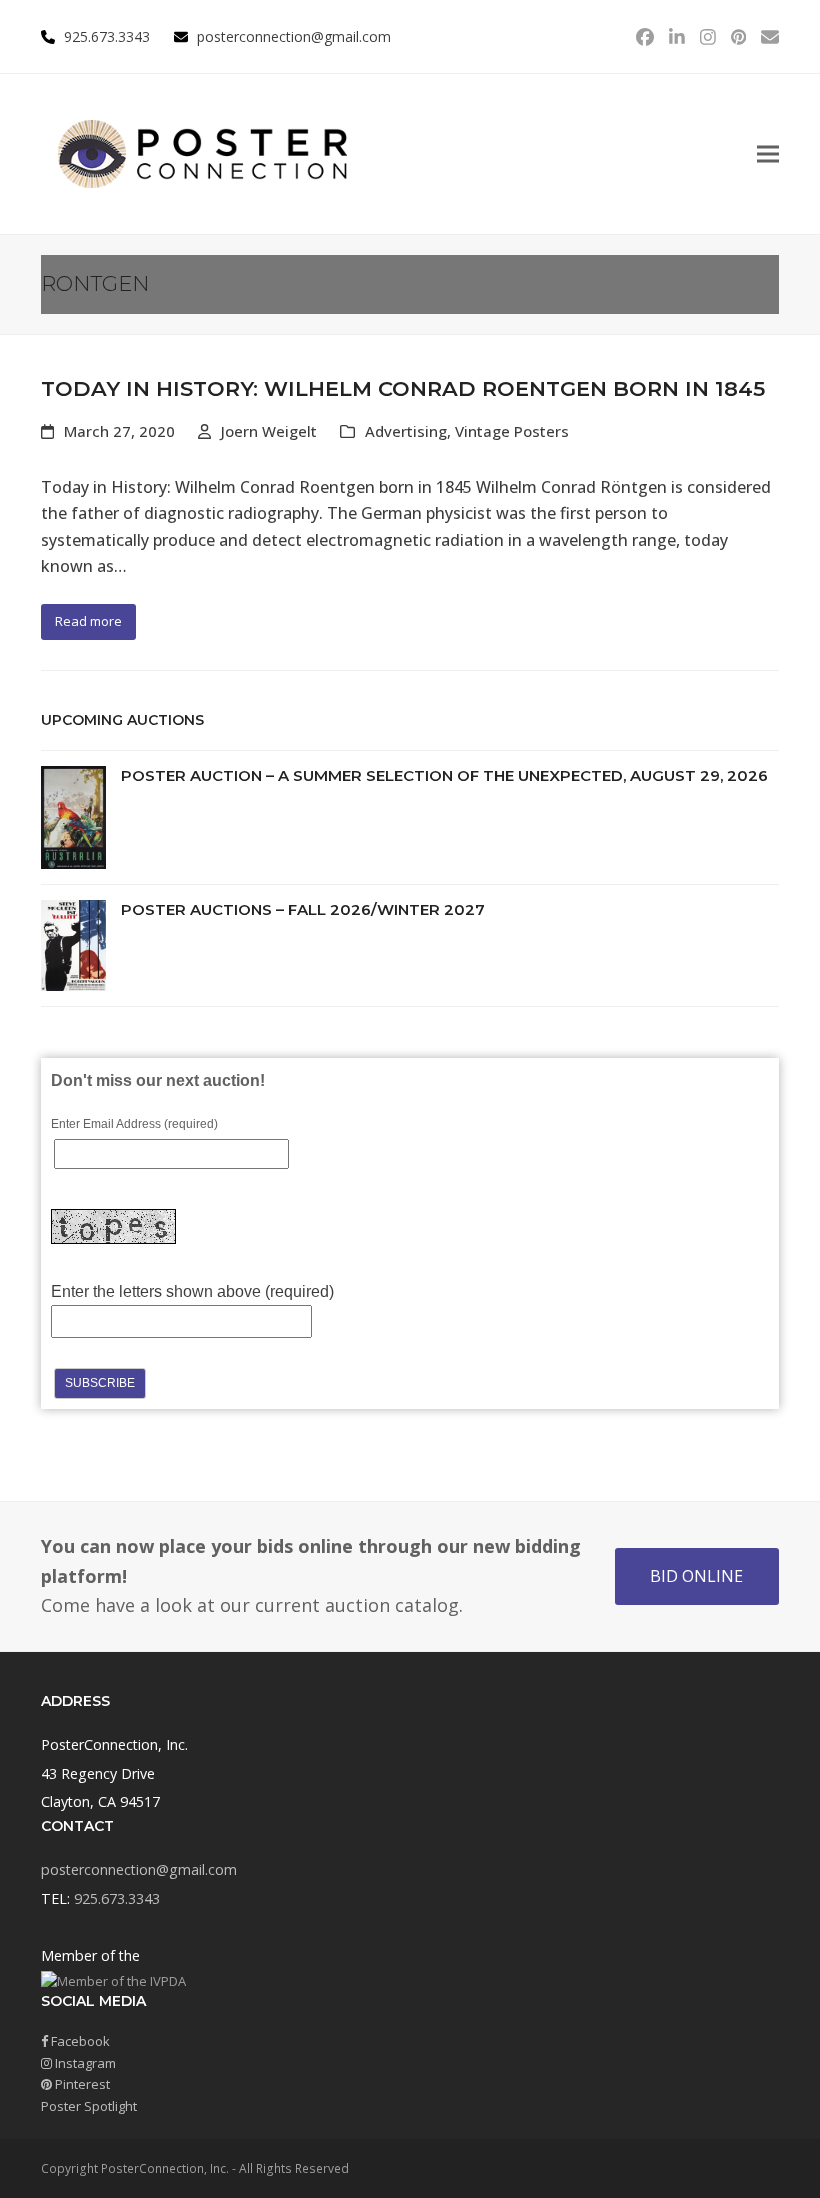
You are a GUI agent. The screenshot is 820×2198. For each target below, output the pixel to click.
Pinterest (81, 2084)
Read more (88, 621)
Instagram (84, 2063)
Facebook (79, 2041)
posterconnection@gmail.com (294, 36)
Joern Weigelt (269, 431)
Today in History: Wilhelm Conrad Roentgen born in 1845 (403, 388)
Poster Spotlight (89, 2106)
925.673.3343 (117, 1898)
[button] (768, 154)
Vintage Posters (512, 431)
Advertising (406, 431)
